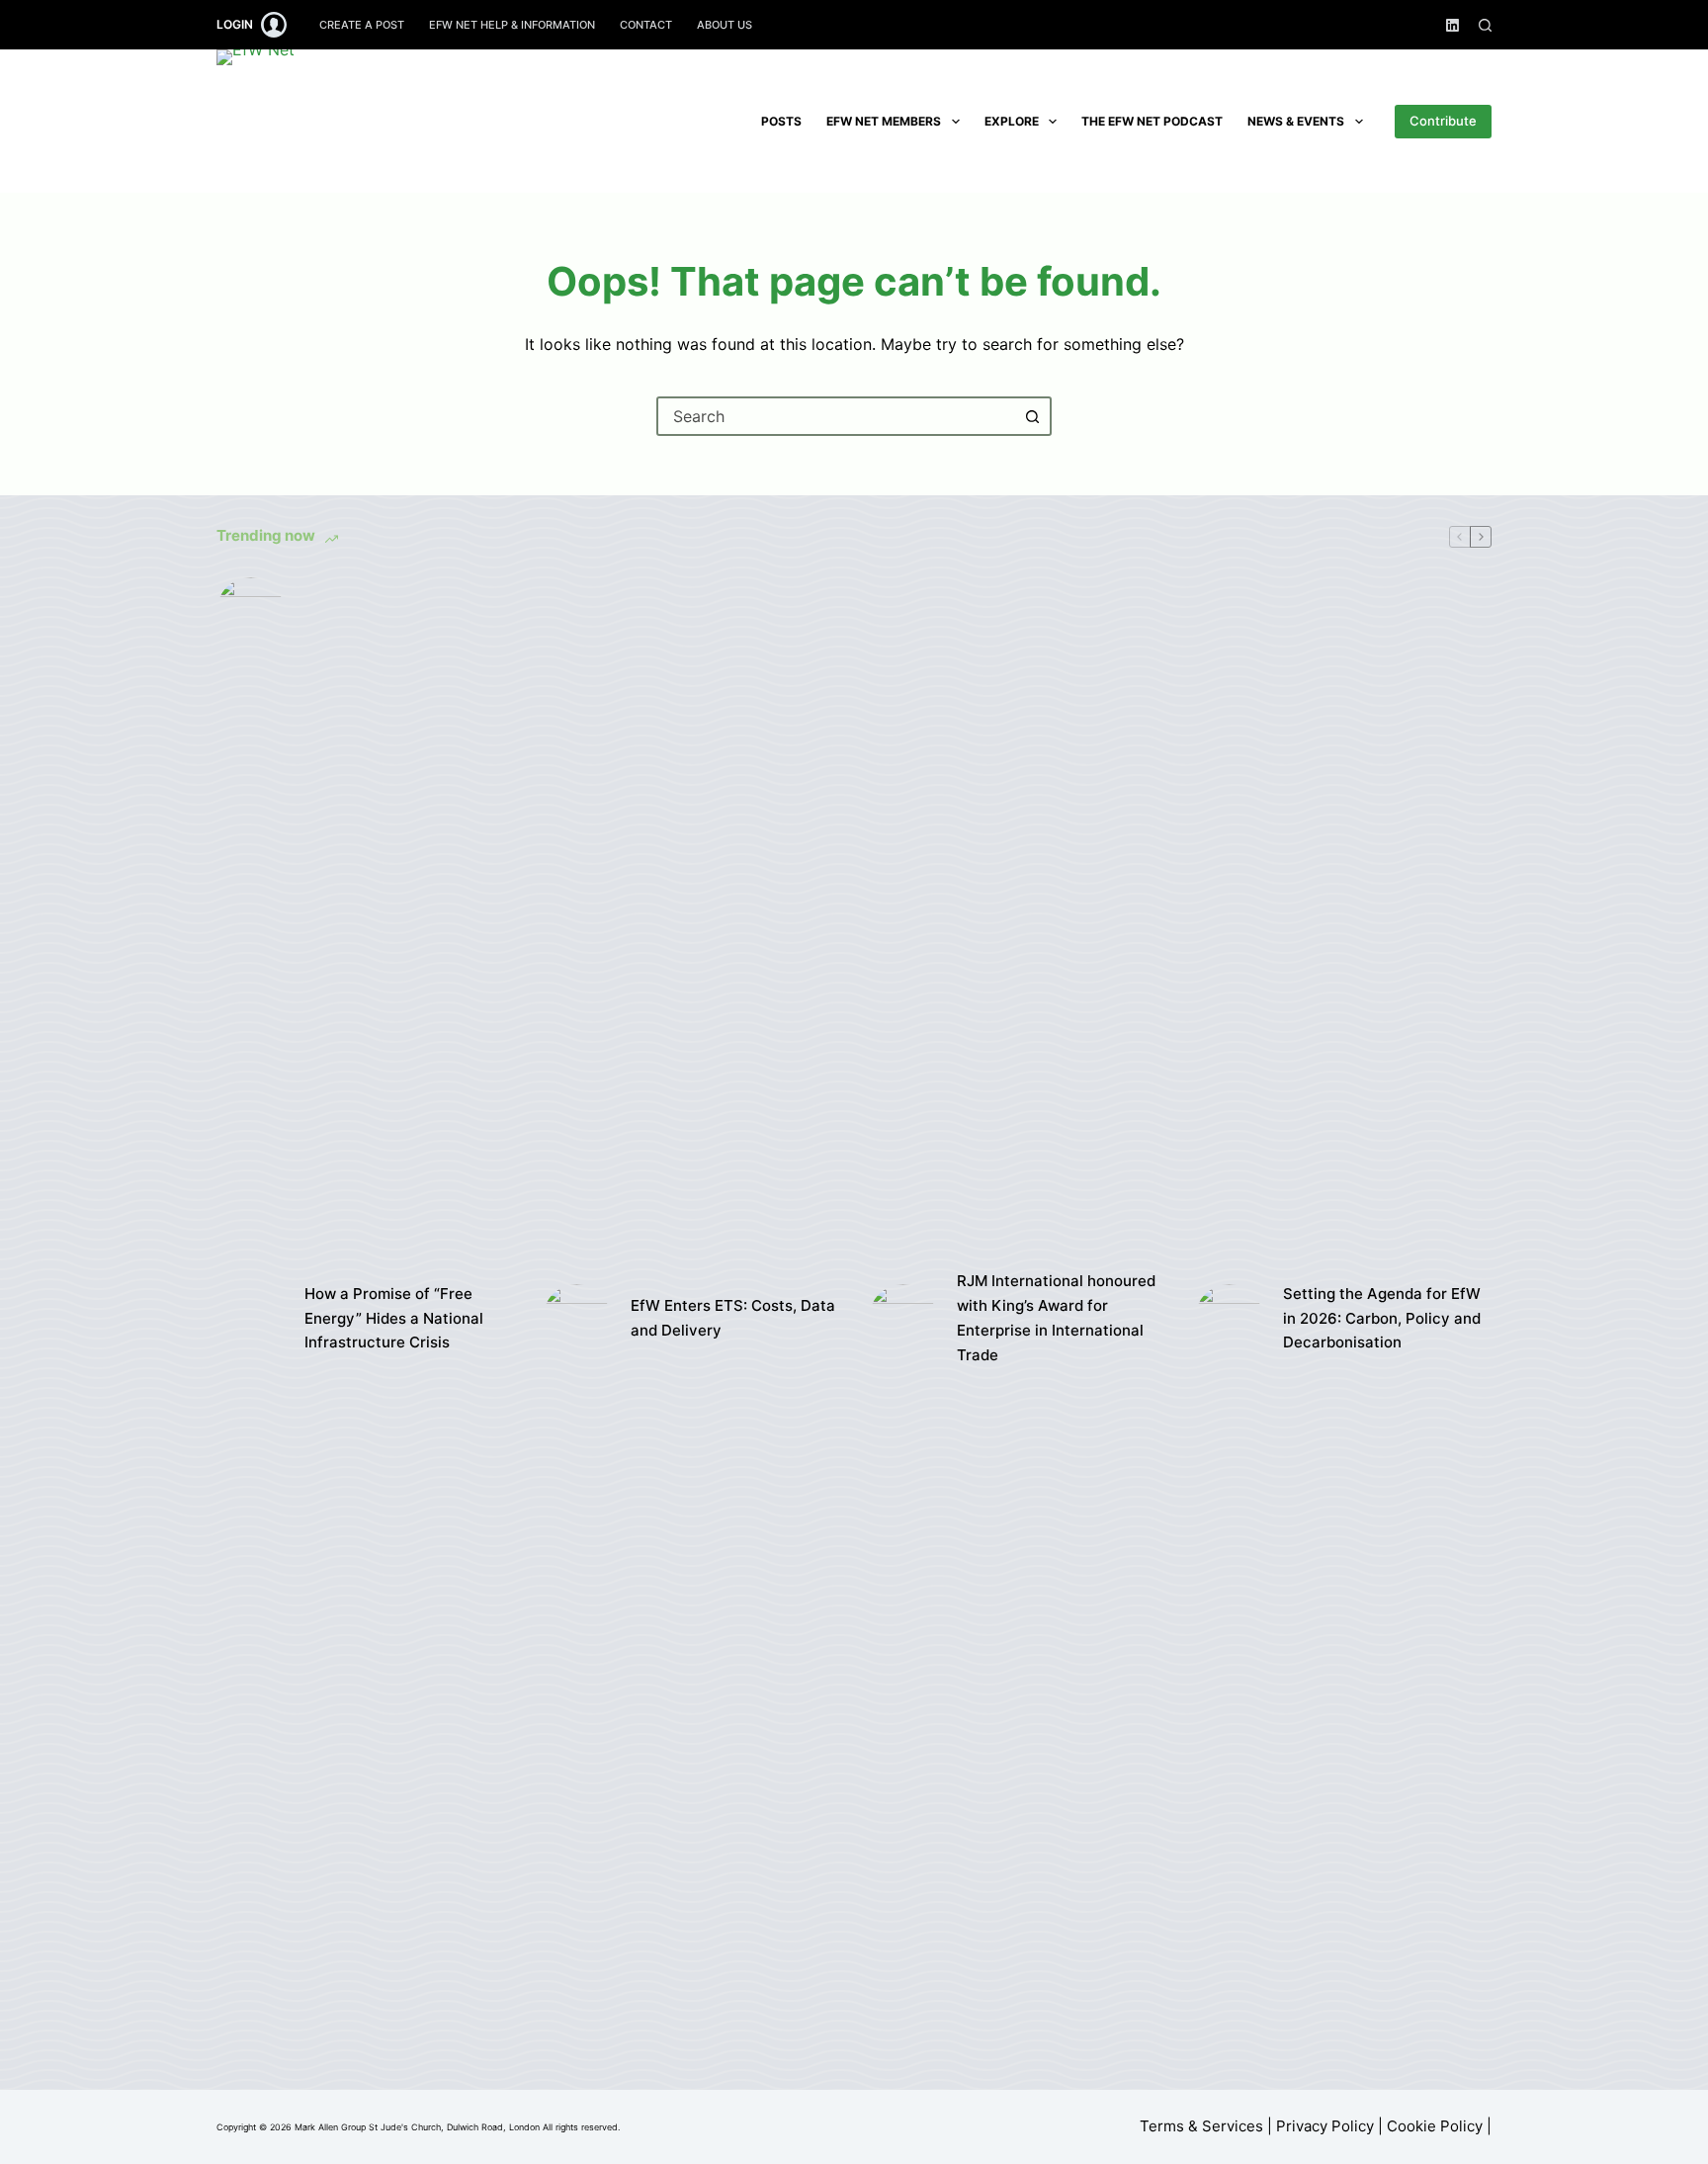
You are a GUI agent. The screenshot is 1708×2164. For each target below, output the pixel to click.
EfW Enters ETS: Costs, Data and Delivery (733, 1318)
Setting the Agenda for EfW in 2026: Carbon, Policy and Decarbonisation (1382, 1318)
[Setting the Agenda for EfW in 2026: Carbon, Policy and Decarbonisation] (1229, 1318)
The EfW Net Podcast (1152, 121)
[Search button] (1032, 416)
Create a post (362, 25)
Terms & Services (1201, 2126)
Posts (781, 121)
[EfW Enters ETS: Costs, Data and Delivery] (577, 1318)
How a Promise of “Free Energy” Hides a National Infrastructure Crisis (394, 1318)
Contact (646, 25)
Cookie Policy (1435, 2126)
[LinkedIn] (1452, 25)
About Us (725, 25)
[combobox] (836, 416)
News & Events (1296, 121)
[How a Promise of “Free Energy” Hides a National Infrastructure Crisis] (251, 1319)
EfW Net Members (884, 121)
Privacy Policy (1325, 2126)
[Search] (1485, 25)
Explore (1012, 121)
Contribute (1443, 121)
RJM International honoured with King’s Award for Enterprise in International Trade (1056, 1317)
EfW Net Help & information (512, 25)
